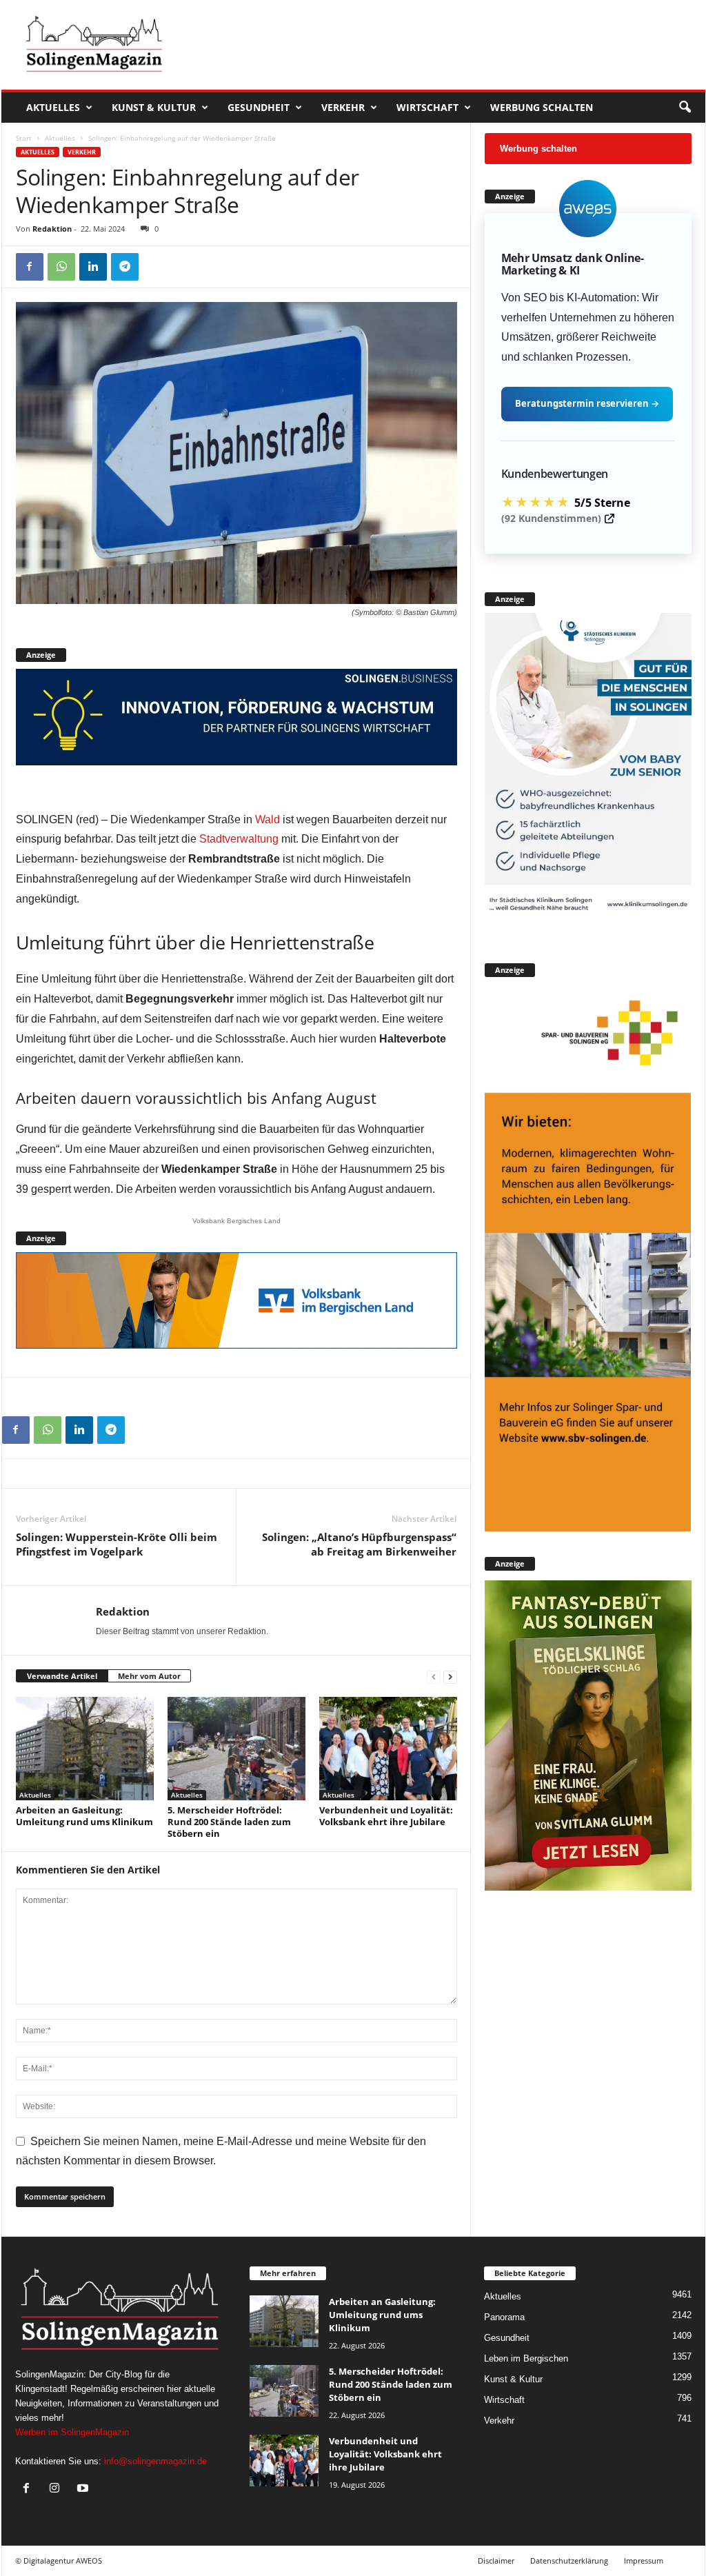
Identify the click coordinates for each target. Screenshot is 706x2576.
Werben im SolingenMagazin (72, 2432)
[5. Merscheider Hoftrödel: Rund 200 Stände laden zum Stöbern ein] (236, 1749)
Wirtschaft (427, 107)
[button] (685, 108)
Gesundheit (259, 107)
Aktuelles (53, 107)
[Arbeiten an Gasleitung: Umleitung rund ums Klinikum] (85, 1749)
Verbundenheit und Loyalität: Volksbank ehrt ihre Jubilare (386, 1816)
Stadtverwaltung (239, 839)
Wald (268, 819)
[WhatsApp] (61, 267)
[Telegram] (125, 267)
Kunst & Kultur (154, 107)
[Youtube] (84, 2489)
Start (24, 138)
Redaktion (52, 229)
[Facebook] (30, 267)
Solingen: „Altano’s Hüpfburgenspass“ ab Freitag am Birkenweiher (359, 1544)
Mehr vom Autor (149, 1676)
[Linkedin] (93, 267)
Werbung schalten (542, 107)
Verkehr (343, 107)
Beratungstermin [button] (587, 403)
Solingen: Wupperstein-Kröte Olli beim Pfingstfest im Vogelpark (117, 1544)
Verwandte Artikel (62, 1676)
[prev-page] (434, 1677)
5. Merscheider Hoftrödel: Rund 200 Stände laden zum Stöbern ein (229, 1822)
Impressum (644, 2560)
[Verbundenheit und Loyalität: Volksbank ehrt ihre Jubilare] (388, 1749)
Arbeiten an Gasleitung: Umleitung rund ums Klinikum (84, 1816)
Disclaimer (496, 2560)
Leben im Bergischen (526, 2358)
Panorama (504, 2317)
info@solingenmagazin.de (155, 2461)
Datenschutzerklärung (569, 2560)
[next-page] (450, 1677)
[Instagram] (58, 2489)
